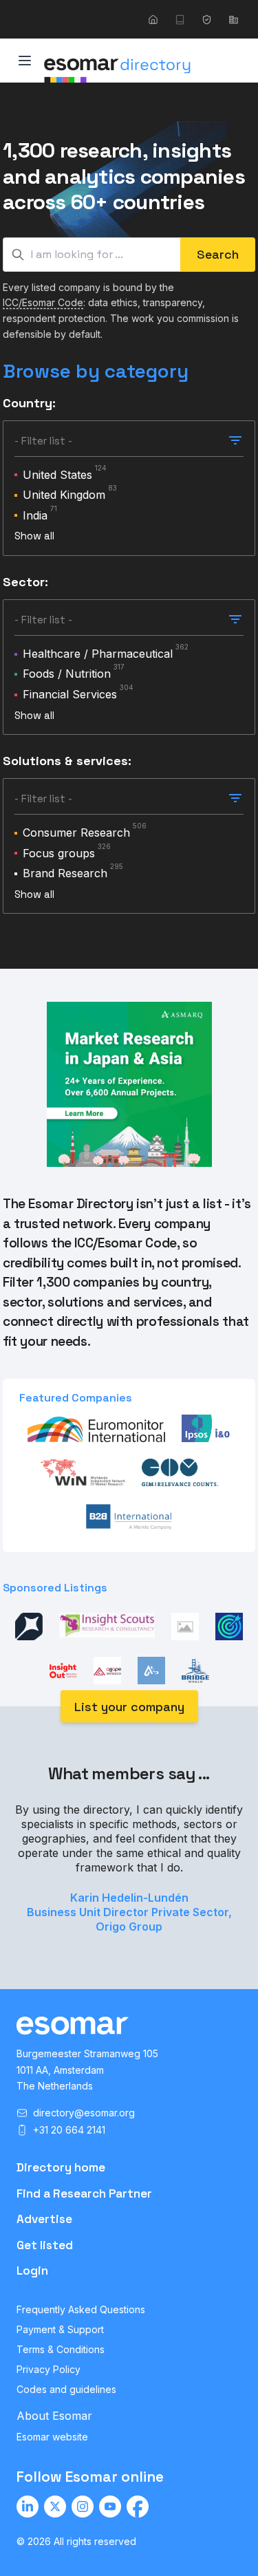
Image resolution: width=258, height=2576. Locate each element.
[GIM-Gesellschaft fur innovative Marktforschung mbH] (180, 1472)
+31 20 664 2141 (69, 2130)
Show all (34, 536)
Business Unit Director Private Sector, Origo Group (129, 1919)
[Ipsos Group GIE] (206, 1428)
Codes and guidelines (66, 2389)
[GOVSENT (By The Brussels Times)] (29, 1627)
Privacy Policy (49, 2369)
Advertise (44, 2219)
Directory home (61, 2167)
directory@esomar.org (84, 2113)
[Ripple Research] (185, 1627)
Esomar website (52, 2437)
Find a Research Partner (84, 2193)
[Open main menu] (25, 61)
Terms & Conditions (61, 2349)
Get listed (45, 2245)
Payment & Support (60, 2329)
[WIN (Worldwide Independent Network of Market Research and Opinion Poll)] (83, 1472)
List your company (129, 1707)
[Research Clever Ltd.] (229, 1627)
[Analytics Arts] (151, 1671)
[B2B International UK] (129, 1516)
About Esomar (54, 2416)
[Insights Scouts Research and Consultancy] (107, 1627)
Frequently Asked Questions (81, 2309)
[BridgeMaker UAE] (195, 1671)
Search (218, 254)
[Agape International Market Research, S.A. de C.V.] (107, 1671)
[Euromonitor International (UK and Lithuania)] (96, 1428)
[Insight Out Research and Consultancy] (63, 1671)
